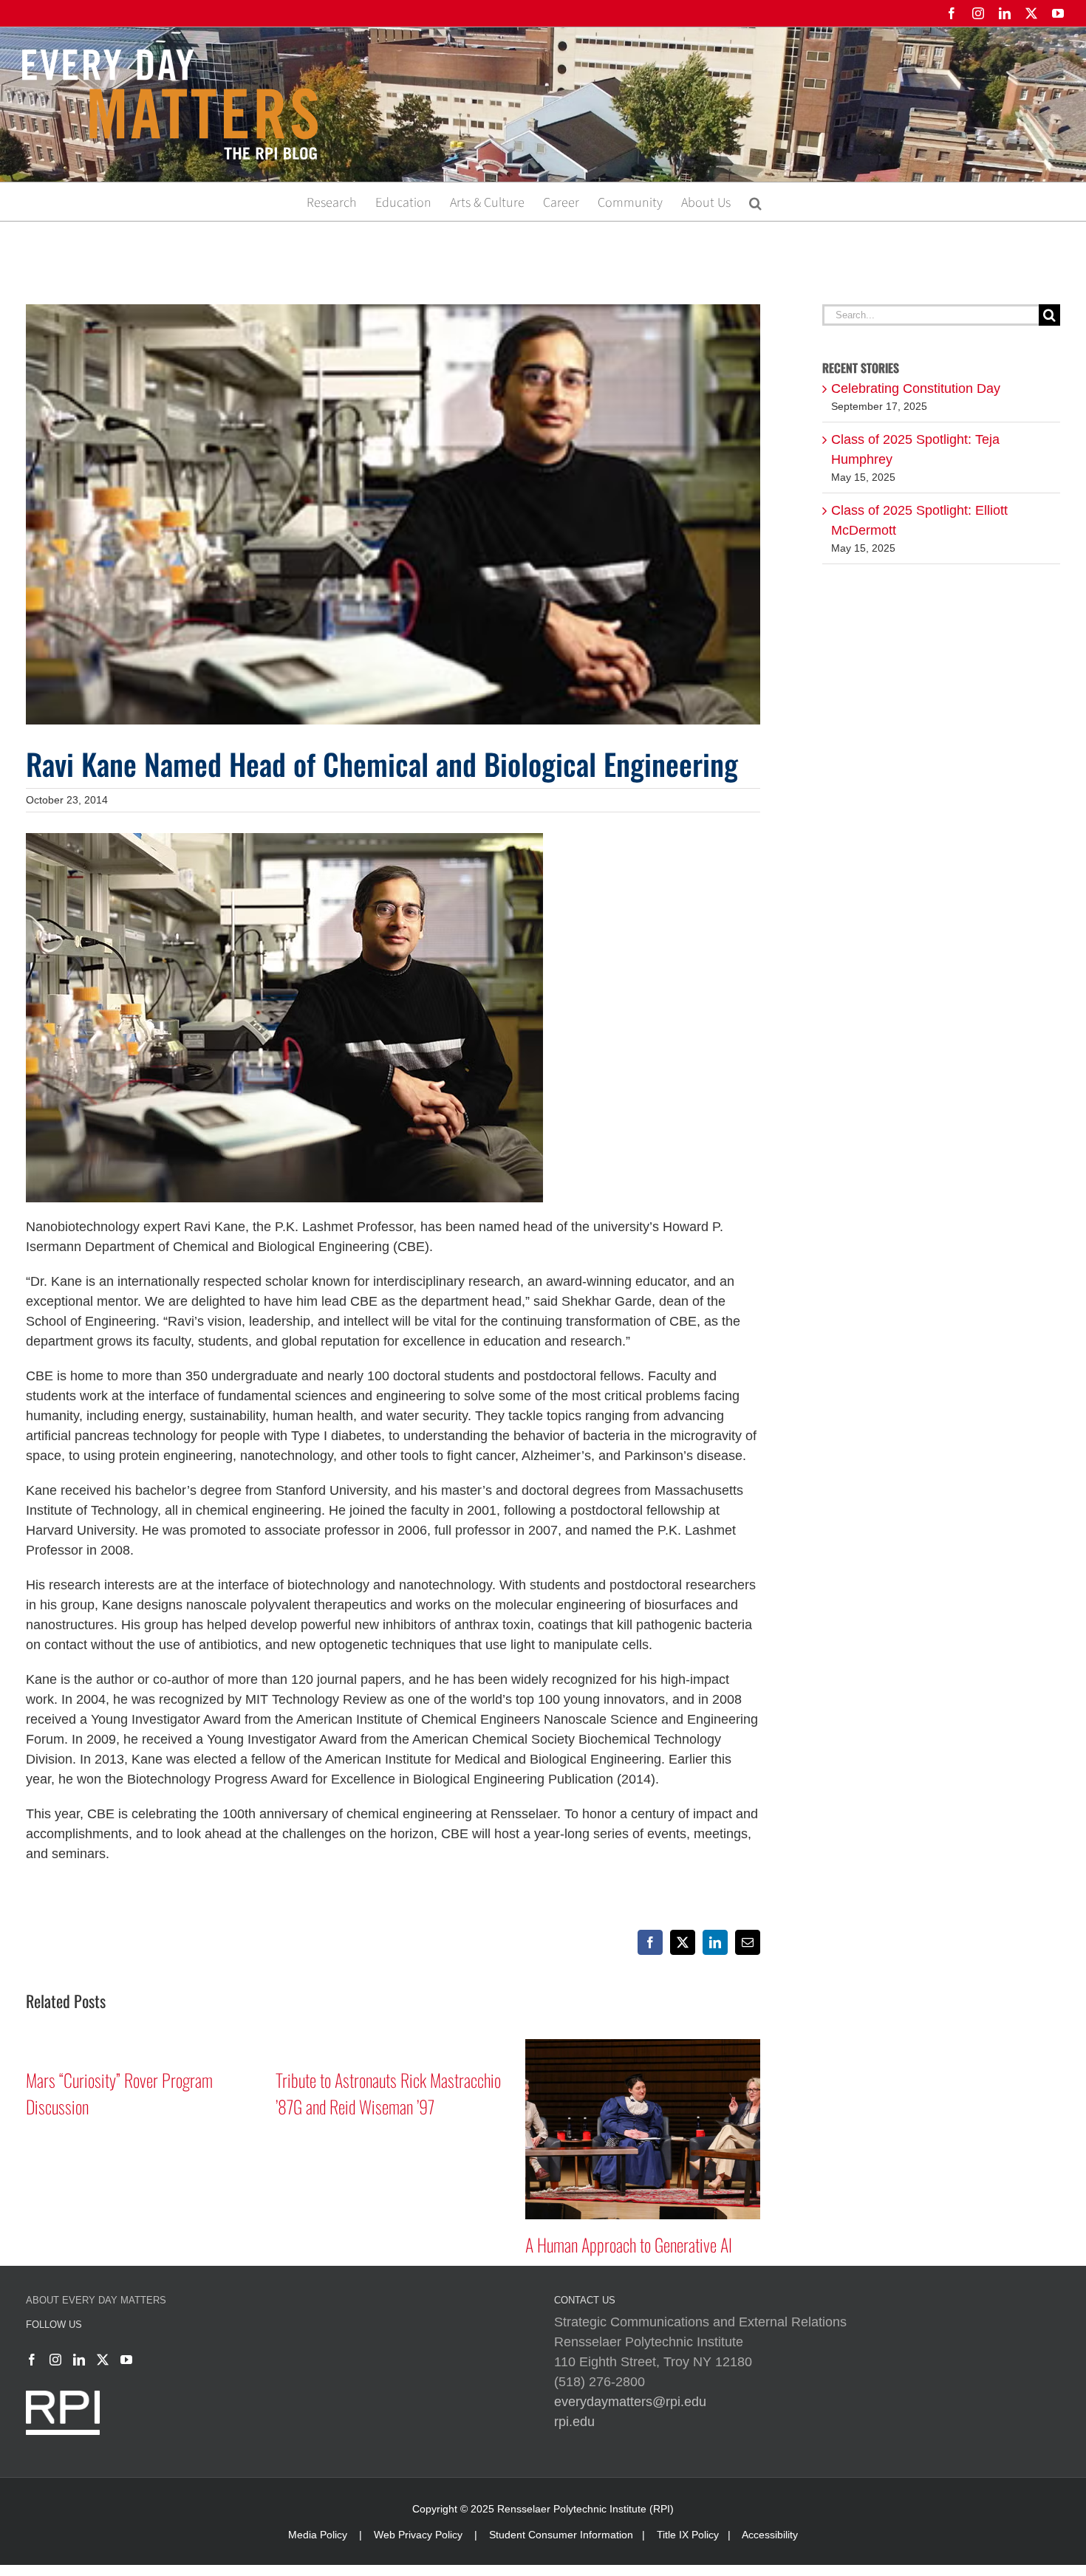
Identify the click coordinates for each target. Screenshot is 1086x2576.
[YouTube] (126, 2360)
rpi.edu (574, 2422)
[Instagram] (55, 2360)
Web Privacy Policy (418, 2535)
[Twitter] (103, 2360)
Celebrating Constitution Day (916, 388)
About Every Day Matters (96, 2300)
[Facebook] (32, 2360)
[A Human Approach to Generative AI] (643, 2046)
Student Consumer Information (561, 2535)
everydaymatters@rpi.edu (630, 2402)
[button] (755, 202)
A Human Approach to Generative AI (629, 2244)
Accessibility (770, 2535)
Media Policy (318, 2535)
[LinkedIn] (79, 2360)
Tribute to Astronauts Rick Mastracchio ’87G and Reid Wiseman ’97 (388, 2093)
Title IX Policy (688, 2535)
